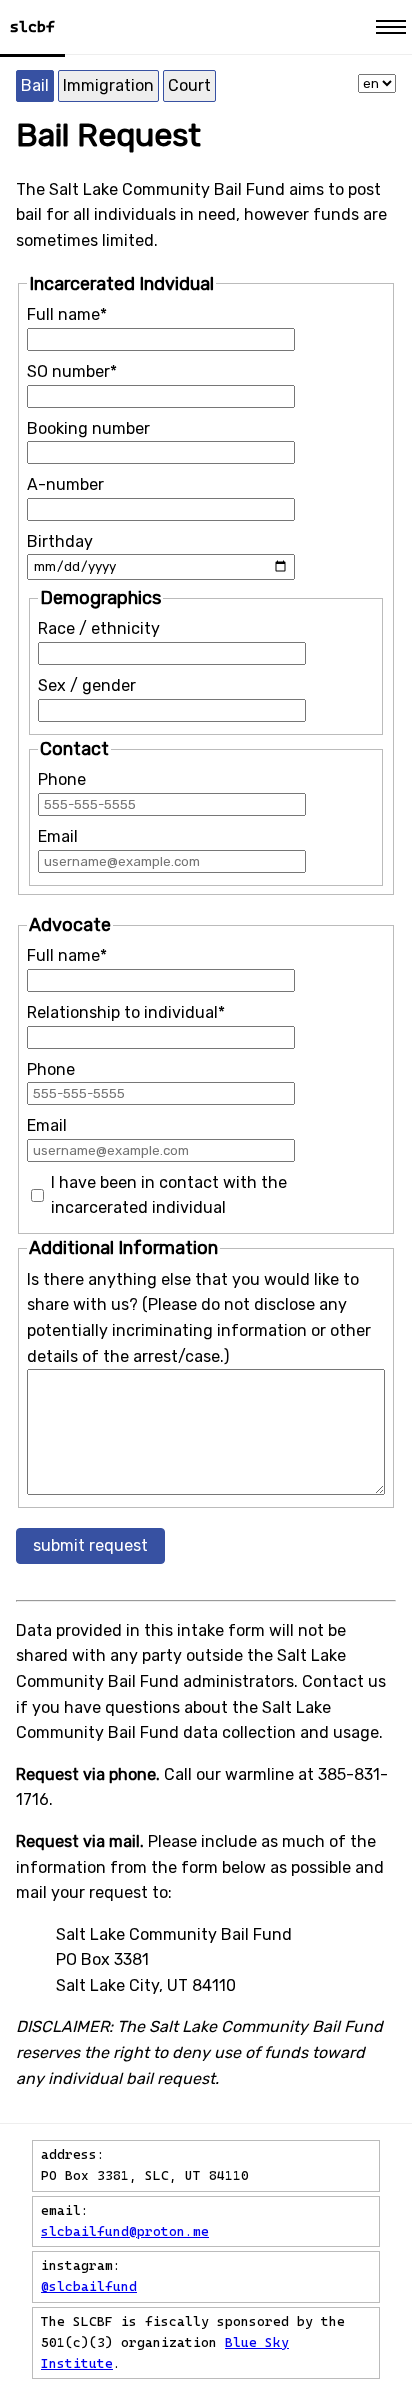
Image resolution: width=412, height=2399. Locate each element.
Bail (35, 85)
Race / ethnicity (99, 628)
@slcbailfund (89, 2286)
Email (58, 836)
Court (189, 85)
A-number (65, 484)
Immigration (108, 85)
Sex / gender (87, 685)
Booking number (88, 428)
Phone (62, 779)
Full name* (67, 314)
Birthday (60, 541)
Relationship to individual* (126, 1012)
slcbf (32, 27)
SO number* (72, 371)
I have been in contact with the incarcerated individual (169, 1195)
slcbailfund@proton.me (125, 2231)
